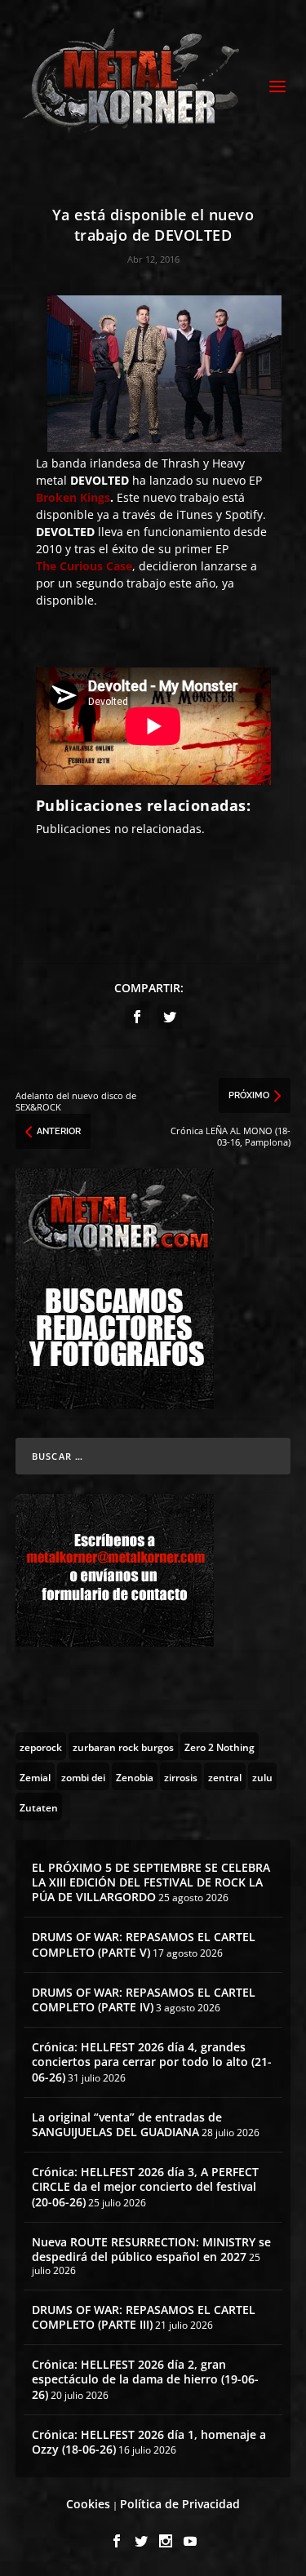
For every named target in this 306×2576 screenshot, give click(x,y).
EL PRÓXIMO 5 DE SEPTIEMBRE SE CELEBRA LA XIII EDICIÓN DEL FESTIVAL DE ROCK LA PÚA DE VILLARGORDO (151, 1882)
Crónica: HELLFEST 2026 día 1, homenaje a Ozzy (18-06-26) (149, 2442)
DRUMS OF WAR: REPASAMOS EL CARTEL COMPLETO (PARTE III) (144, 2317)
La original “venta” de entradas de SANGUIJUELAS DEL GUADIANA (127, 2124)
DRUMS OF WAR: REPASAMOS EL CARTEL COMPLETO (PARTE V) (144, 1944)
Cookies (88, 2504)
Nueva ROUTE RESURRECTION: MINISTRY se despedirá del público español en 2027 (151, 2249)
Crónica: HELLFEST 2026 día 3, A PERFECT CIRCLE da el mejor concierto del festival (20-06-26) (145, 2186)
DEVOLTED (100, 480)
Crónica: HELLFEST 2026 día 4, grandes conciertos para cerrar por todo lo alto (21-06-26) (152, 2062)
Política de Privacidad (180, 2504)
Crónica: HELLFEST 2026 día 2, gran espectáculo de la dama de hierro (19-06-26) (145, 2379)
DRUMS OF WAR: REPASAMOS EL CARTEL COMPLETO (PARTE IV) (144, 2000)
